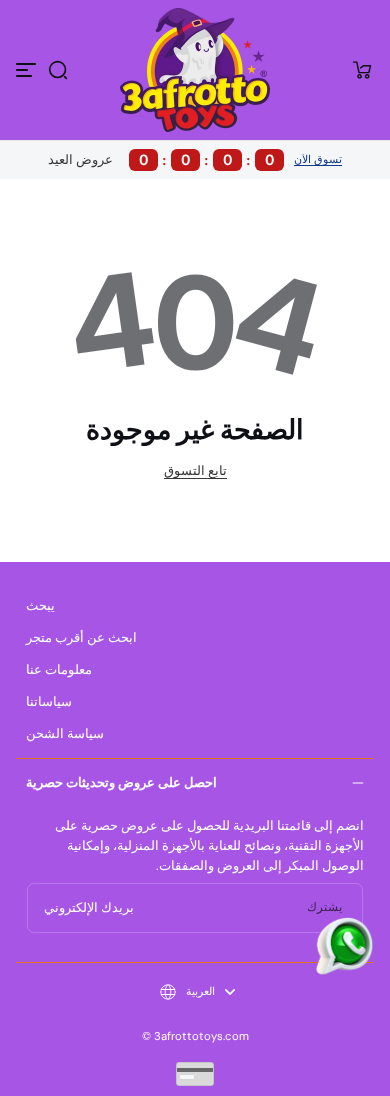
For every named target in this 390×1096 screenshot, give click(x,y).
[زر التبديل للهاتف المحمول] (28, 70)
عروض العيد (160, 159)
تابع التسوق (195, 471)
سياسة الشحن (65, 734)
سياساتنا (49, 702)
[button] (58, 70)
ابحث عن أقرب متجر (81, 638)
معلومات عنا (59, 670)
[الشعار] (195, 70)
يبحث (40, 606)
